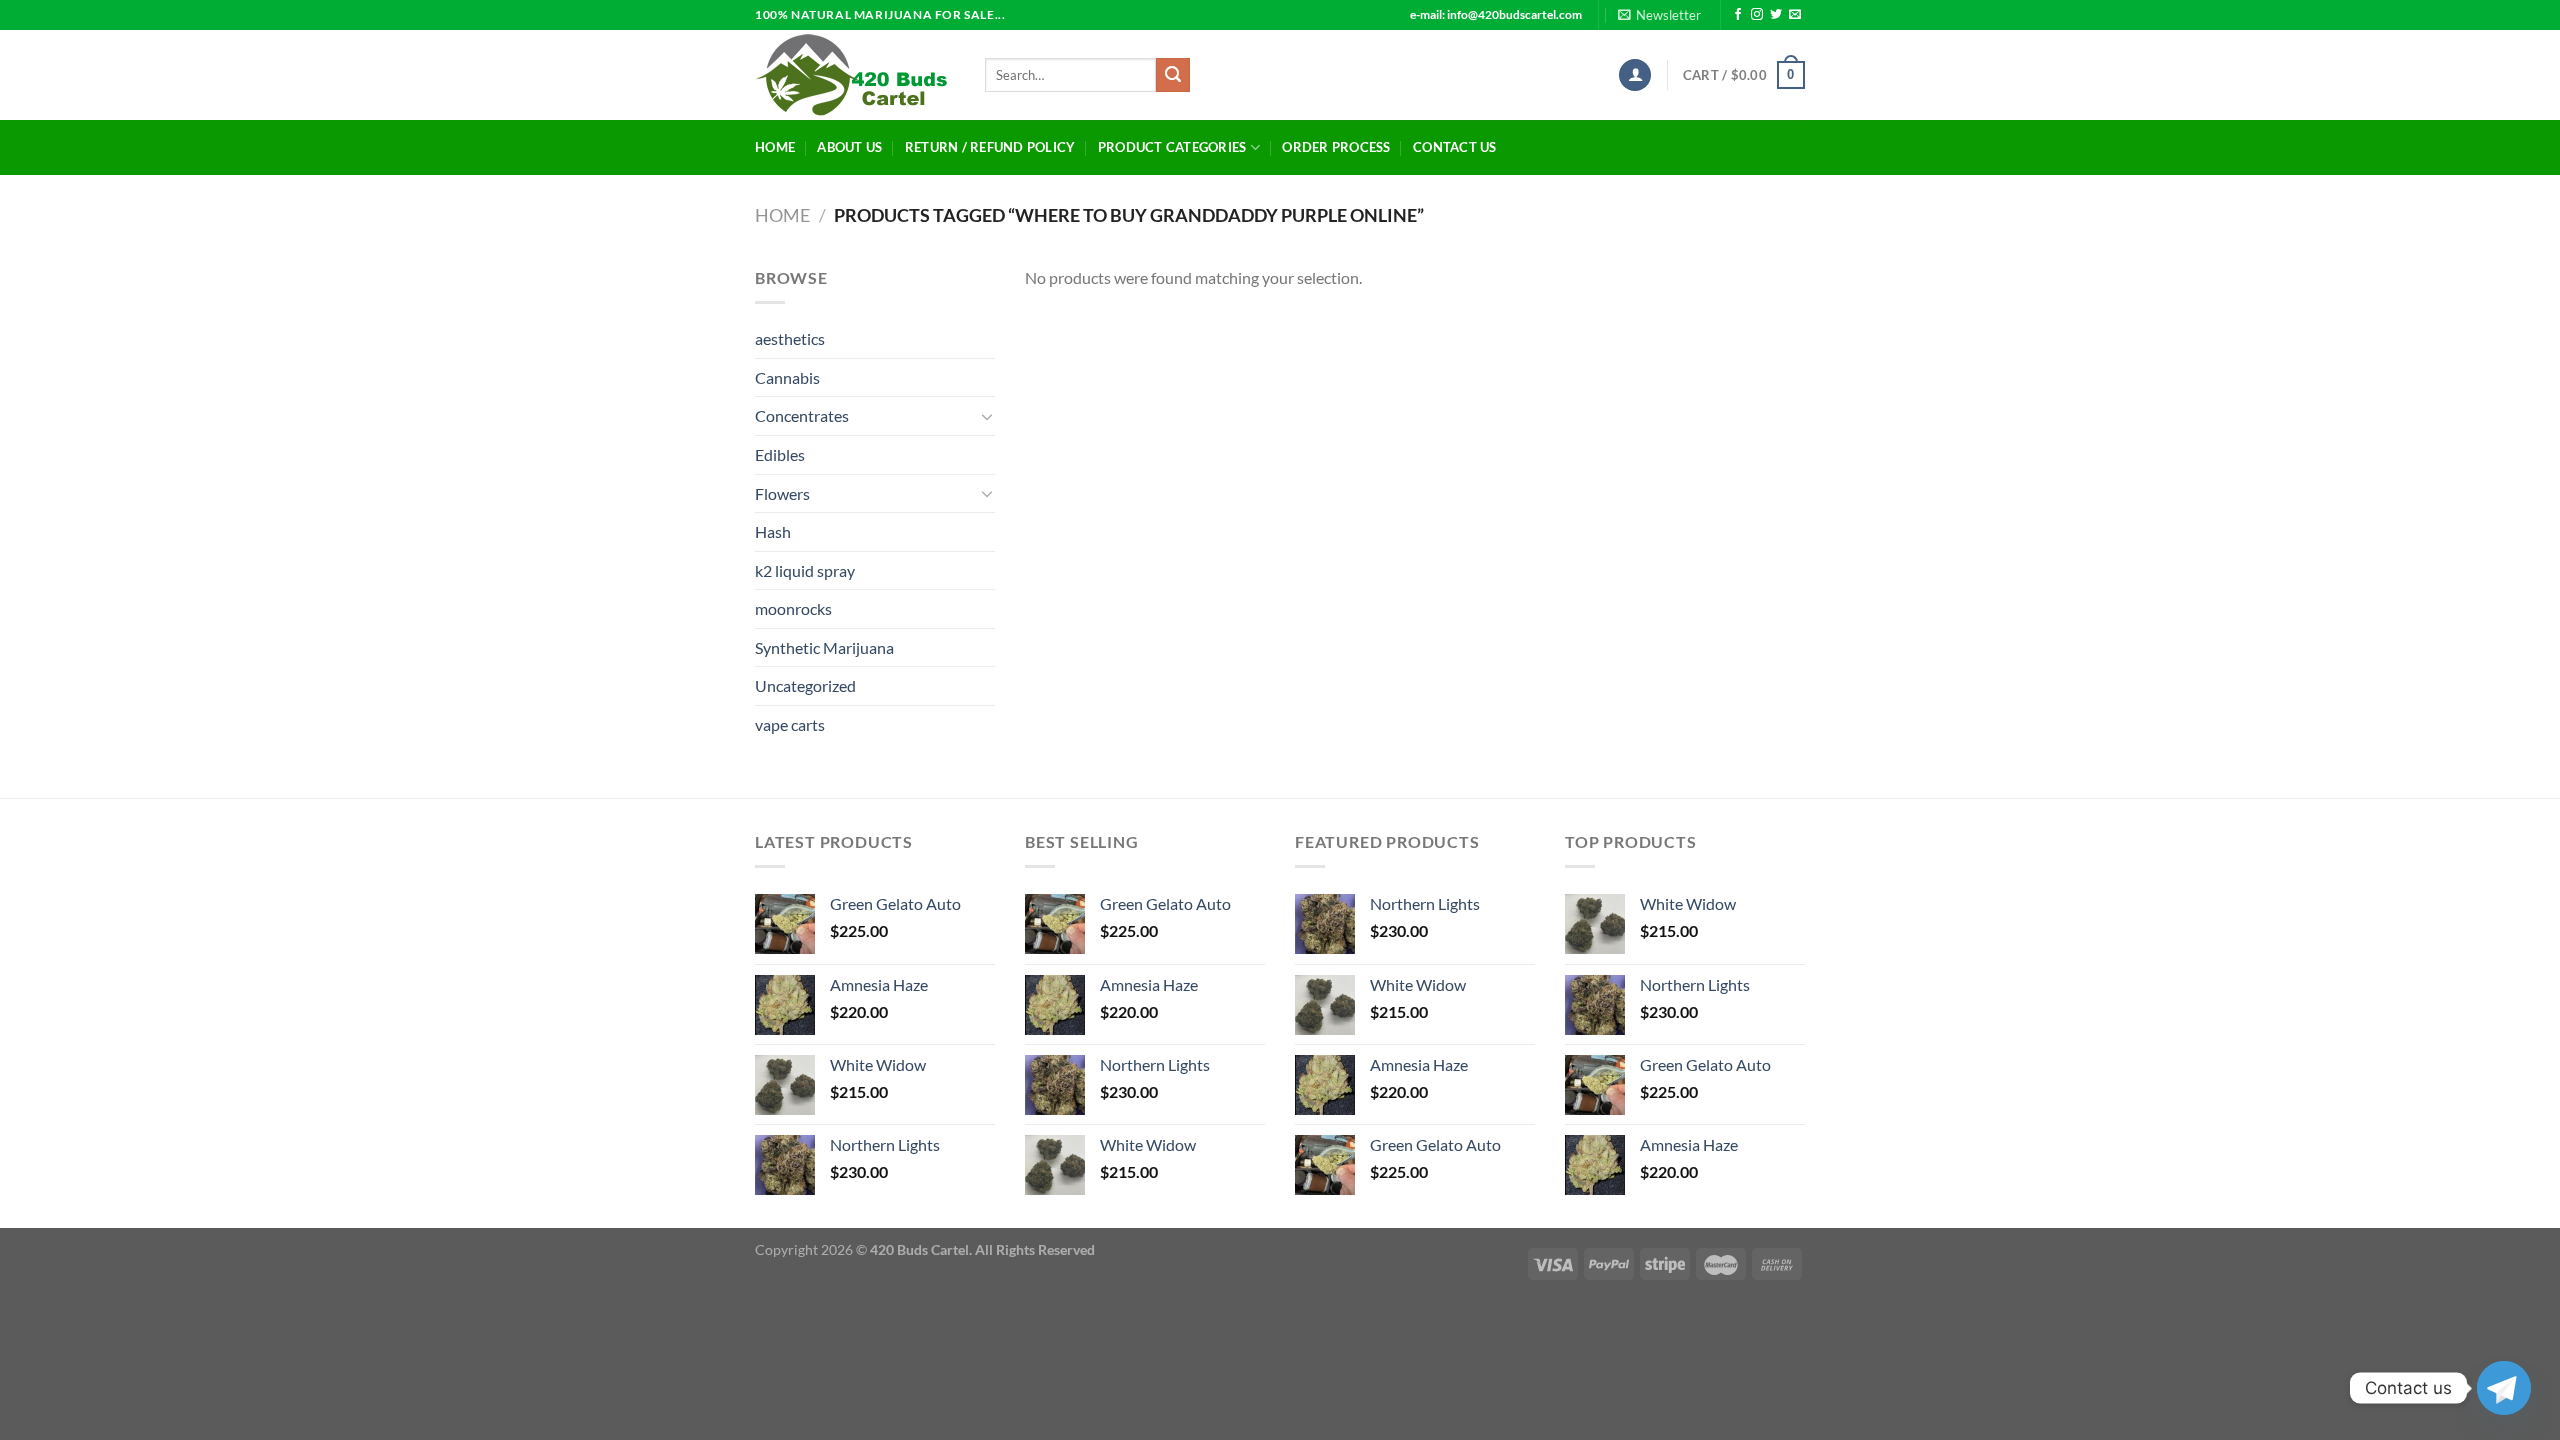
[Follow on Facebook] (1738, 15)
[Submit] (1173, 75)
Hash (773, 531)
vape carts (790, 724)
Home (775, 147)
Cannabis (787, 377)
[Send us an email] (1795, 15)
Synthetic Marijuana (824, 647)
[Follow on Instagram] (1757, 15)
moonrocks (793, 608)
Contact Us (1455, 147)
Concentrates (802, 415)
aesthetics (790, 338)
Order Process (1336, 147)
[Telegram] (2504, 1388)
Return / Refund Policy (990, 147)
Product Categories (1172, 147)
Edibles (780, 454)
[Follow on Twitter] (1776, 15)
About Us (849, 147)
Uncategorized (805, 685)
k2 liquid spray (805, 570)
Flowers (782, 493)
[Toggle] (987, 416)
